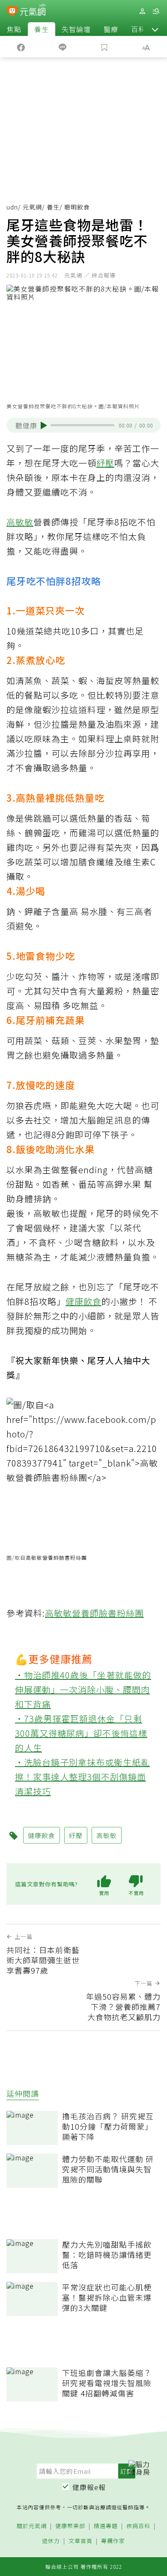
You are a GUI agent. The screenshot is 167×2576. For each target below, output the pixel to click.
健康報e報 (89, 2487)
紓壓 (105, 463)
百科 (138, 29)
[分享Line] (63, 47)
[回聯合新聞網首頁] (12, 12)
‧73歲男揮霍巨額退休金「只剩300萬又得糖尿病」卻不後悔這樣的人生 (81, 1733)
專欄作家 (113, 2541)
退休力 (51, 2541)
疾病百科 (138, 2526)
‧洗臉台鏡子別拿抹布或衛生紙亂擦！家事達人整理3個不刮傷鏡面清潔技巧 (82, 1777)
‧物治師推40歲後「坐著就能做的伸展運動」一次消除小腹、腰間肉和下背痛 (83, 1689)
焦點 (14, 29)
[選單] (156, 11)
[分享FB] (21, 47)
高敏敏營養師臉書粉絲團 (56, 1557)
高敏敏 (20, 522)
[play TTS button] (44, 425)
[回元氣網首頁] (33, 11)
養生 (42, 29)
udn (12, 207)
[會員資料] (142, 11)
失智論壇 (76, 29)
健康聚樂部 (70, 2526)
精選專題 (106, 2526)
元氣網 (32, 207)
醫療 (111, 29)
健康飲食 (83, 1301)
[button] (155, 29)
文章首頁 (81, 2541)
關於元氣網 (32, 2526)
